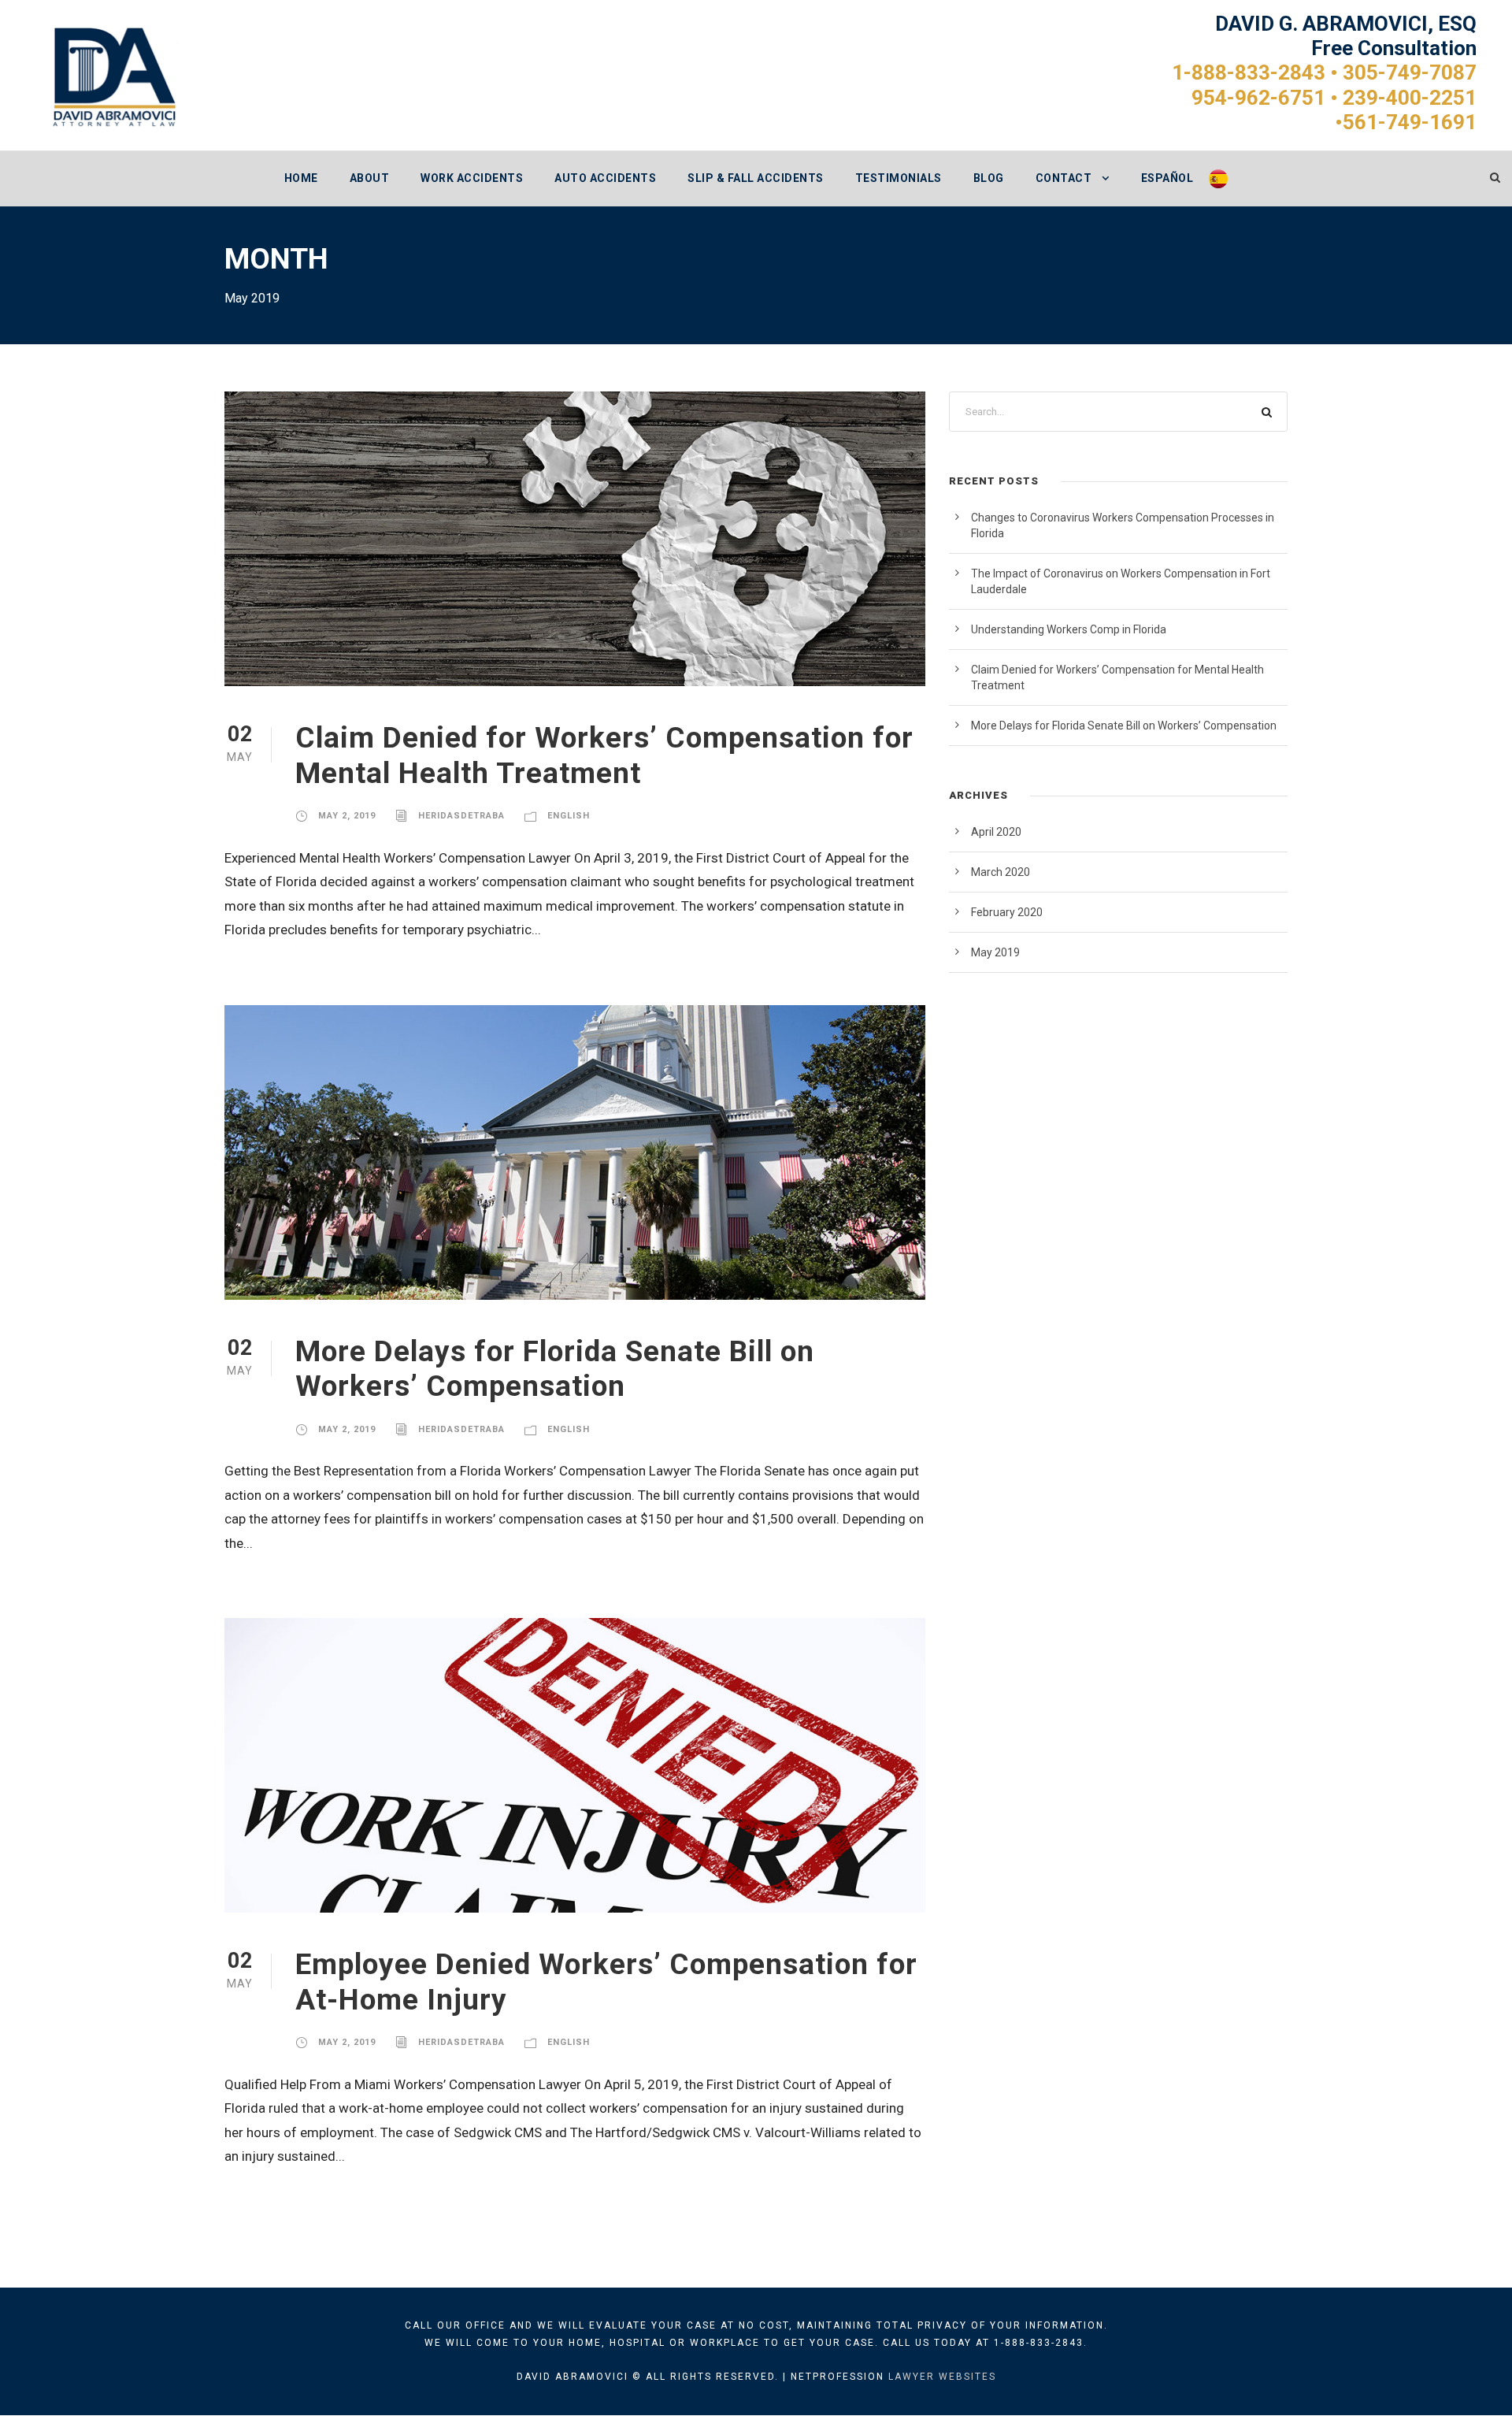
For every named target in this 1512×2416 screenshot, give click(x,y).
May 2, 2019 (347, 816)
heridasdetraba (461, 816)
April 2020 (996, 832)
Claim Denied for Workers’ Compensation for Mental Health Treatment (604, 755)
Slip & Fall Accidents (756, 178)
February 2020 (1007, 912)
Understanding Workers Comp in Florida (1069, 629)
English (569, 816)
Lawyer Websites (942, 2377)
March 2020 (1001, 872)
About (370, 178)
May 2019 (995, 952)
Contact (1064, 178)
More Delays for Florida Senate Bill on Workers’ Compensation (555, 1369)
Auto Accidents (605, 178)
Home (301, 178)
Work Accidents (472, 178)
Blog (989, 178)
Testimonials (899, 178)
